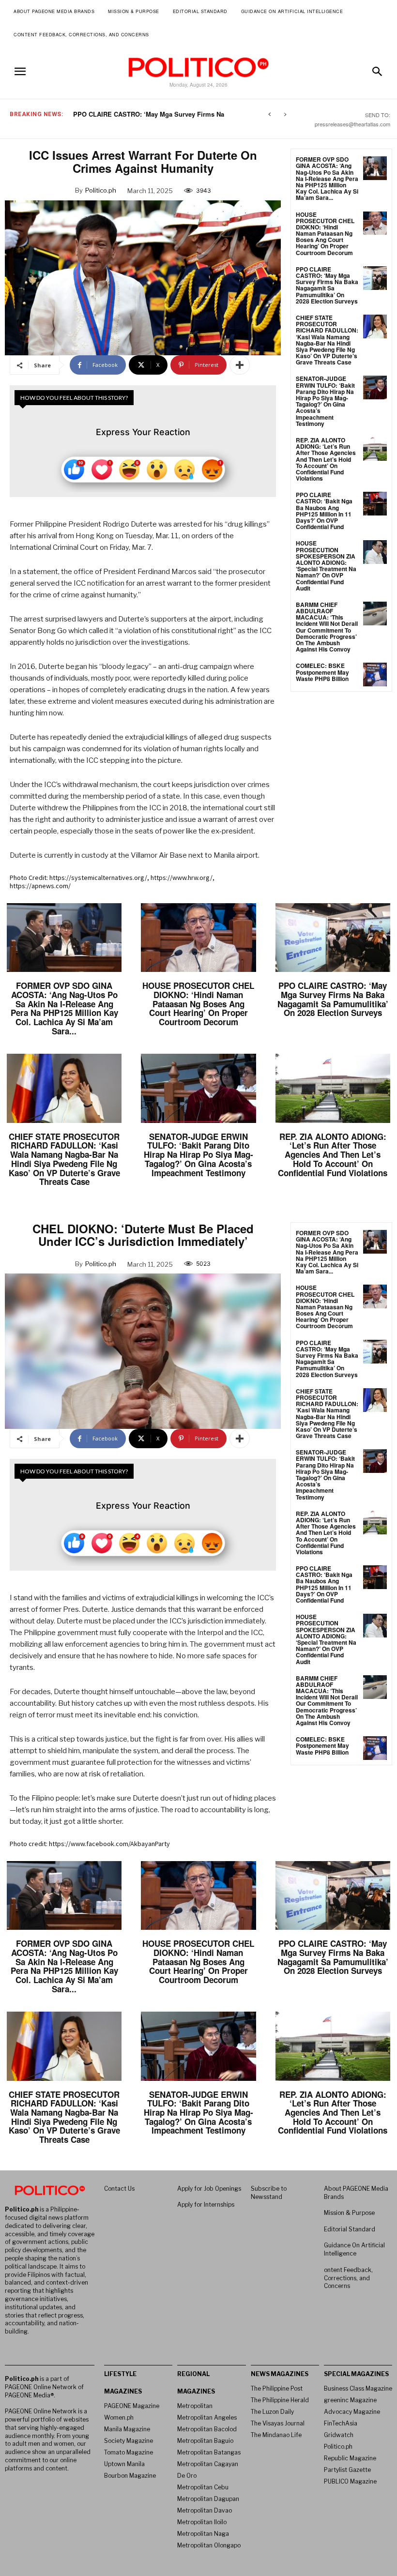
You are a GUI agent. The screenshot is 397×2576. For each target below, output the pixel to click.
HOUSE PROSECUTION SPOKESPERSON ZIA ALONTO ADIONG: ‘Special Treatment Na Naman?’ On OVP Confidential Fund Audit (326, 565)
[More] (240, 365)
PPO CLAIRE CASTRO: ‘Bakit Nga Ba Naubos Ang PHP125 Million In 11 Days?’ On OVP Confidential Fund (324, 511)
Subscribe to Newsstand (269, 2193)
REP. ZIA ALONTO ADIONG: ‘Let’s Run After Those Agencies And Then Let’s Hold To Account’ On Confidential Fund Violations (326, 459)
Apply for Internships (206, 2205)
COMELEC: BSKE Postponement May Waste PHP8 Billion (322, 672)
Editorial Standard (350, 2229)
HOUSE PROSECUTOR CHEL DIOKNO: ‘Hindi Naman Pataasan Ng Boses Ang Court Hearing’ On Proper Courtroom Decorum (325, 234)
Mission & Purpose (349, 2213)
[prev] (269, 114)
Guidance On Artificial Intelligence (354, 2249)
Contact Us (119, 2189)
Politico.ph (101, 190)
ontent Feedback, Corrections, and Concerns (348, 2278)
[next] (285, 114)
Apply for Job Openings (209, 2189)
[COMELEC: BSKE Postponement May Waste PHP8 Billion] (375, 674)
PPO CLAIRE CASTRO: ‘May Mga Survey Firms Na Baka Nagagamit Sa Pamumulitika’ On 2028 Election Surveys (327, 285)
